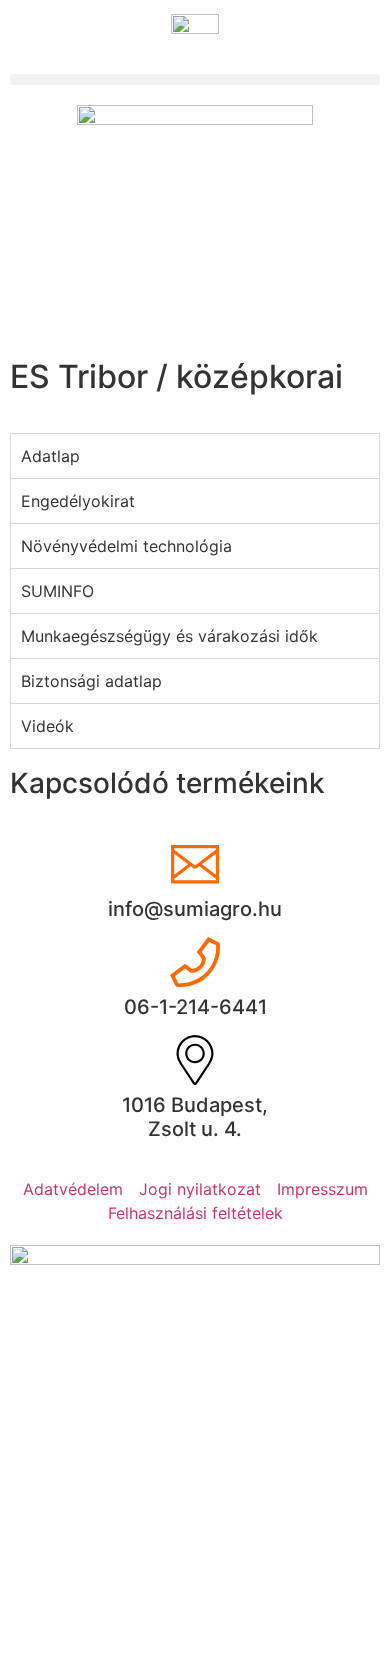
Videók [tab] (47, 726)
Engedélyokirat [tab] (78, 501)
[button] (195, 79)
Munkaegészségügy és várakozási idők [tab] (169, 636)
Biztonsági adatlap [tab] (91, 681)
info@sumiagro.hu (195, 909)
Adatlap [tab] (50, 456)
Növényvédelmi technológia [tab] (126, 546)
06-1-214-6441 (195, 1007)
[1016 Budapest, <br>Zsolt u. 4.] (195, 1060)
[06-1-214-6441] (195, 962)
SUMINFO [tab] (57, 591)
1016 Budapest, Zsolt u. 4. (195, 1117)
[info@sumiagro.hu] (195, 864)
